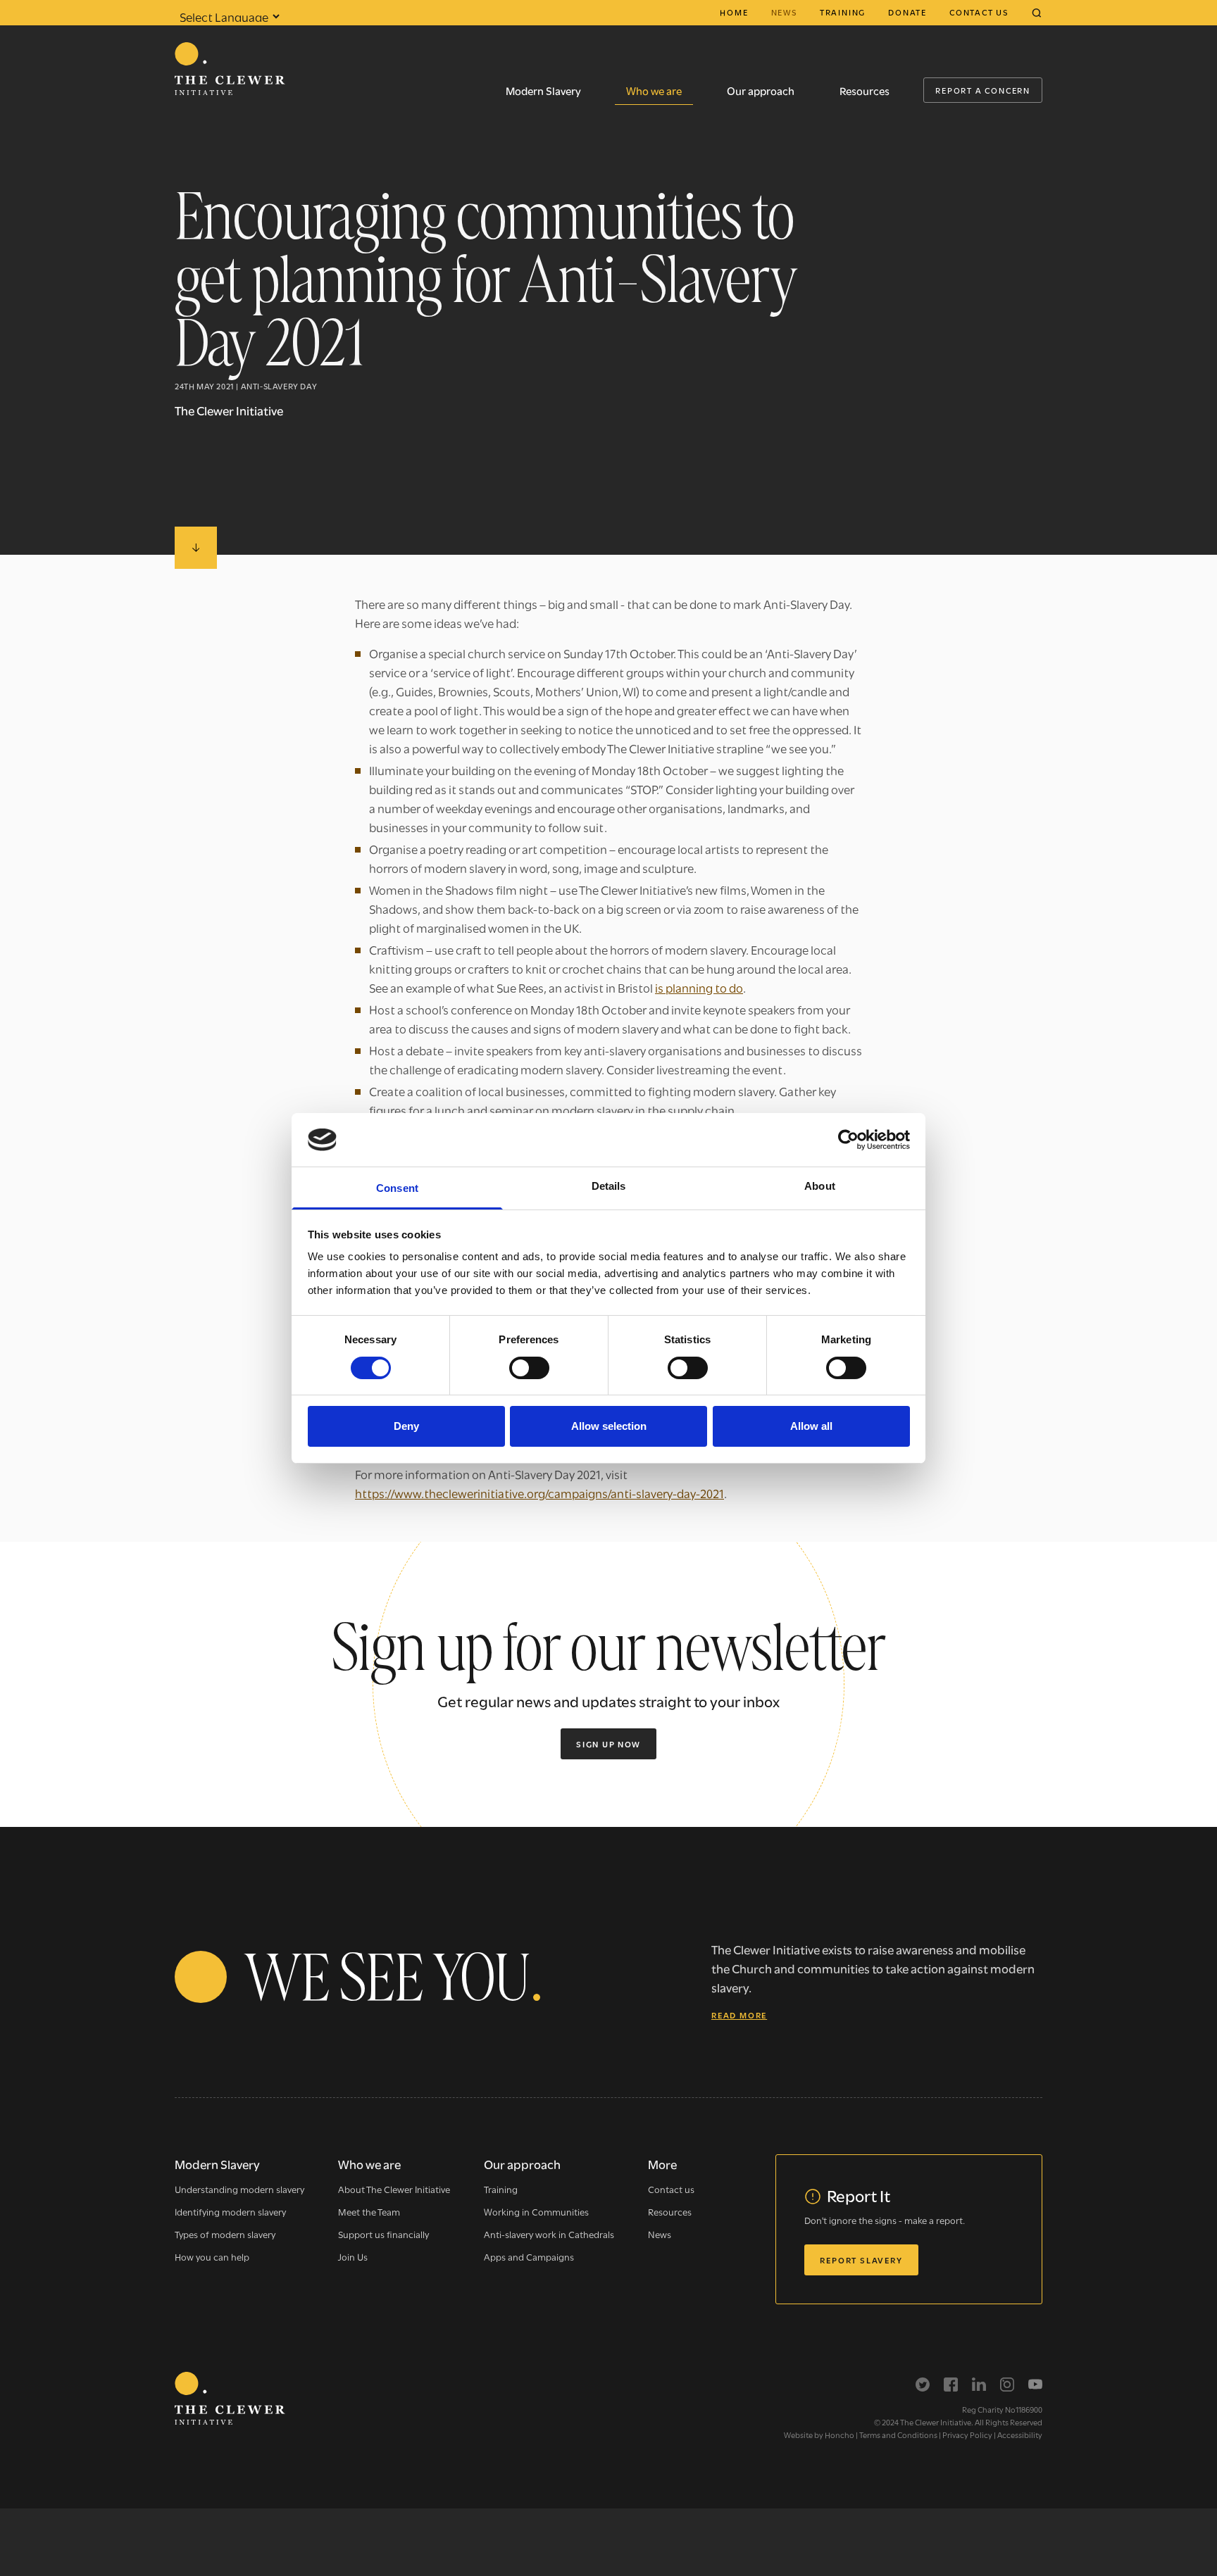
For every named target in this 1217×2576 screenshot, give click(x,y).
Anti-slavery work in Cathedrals (549, 2234)
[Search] (1037, 13)
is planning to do (699, 987)
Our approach (761, 90)
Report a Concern (983, 90)
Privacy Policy (967, 2434)
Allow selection (609, 1426)
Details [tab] (609, 1186)
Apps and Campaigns (529, 2256)
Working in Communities (536, 2211)
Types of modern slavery (225, 2234)
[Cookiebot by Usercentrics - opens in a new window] (848, 1140)
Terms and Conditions (898, 2434)
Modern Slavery (543, 90)
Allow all (811, 1426)
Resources (865, 90)
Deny (406, 1426)
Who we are (654, 90)
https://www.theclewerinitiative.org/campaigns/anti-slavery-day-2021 (539, 1493)
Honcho (840, 2434)
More (662, 2164)
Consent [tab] (397, 1188)
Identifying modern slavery (230, 2211)
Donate (907, 12)
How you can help (212, 2256)
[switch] (529, 1368)
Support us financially (383, 2234)
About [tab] (820, 1186)
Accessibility (1020, 2434)
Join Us (353, 2256)
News (784, 12)
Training (843, 12)
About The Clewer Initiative (394, 2189)
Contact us (979, 12)
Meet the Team (369, 2211)
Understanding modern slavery (239, 2189)
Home (734, 12)
